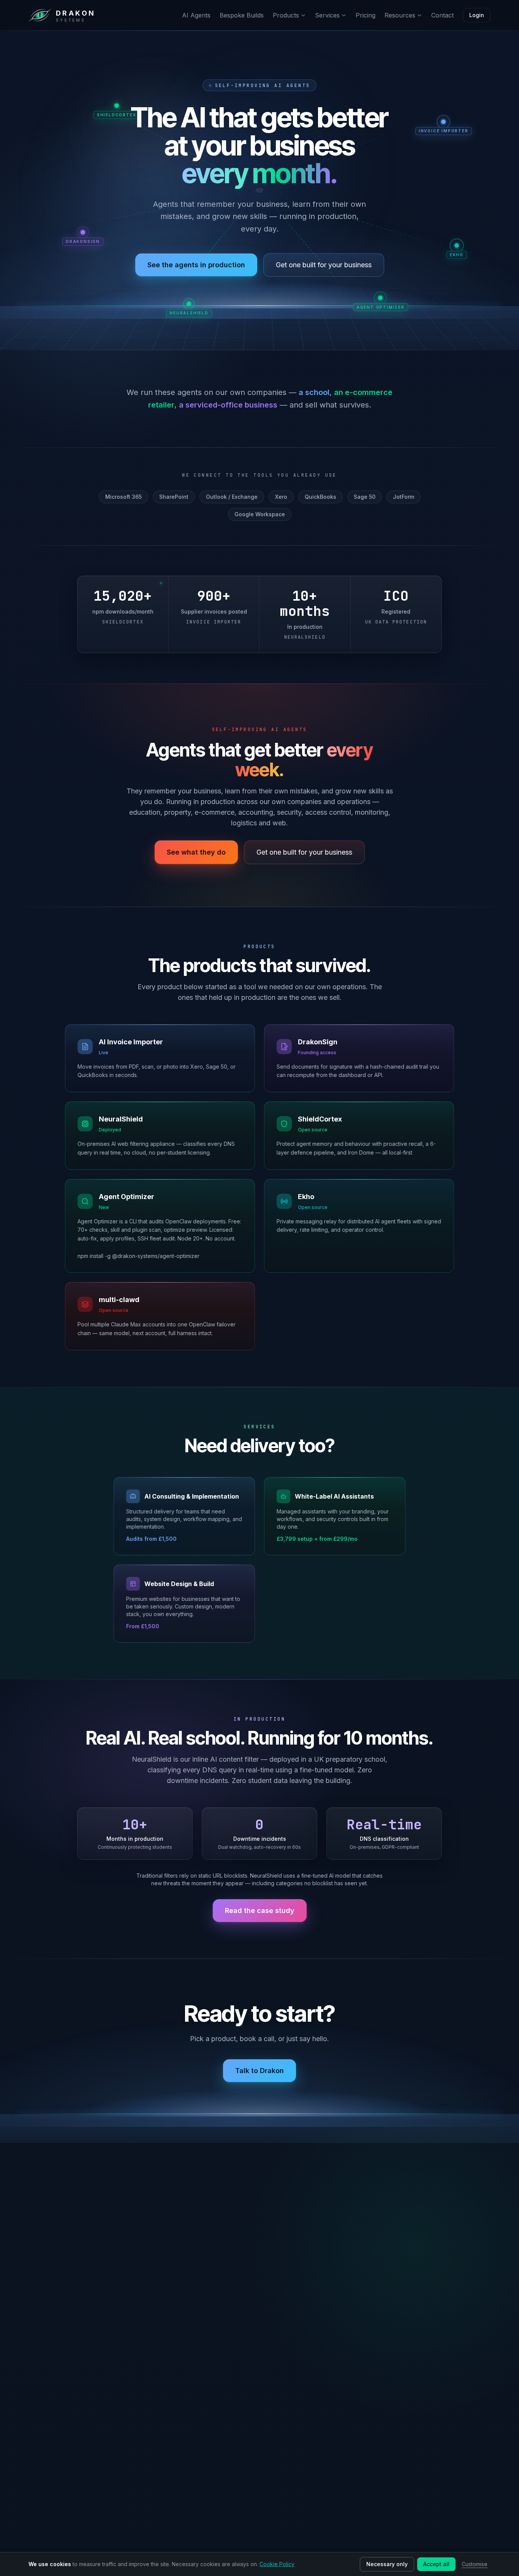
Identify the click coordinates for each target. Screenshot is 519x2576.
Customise (475, 2564)
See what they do (196, 852)
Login (477, 15)
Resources (400, 15)
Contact (442, 15)
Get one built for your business (324, 265)
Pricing (366, 15)
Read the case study (260, 1911)
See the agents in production (196, 265)
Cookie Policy (277, 2564)
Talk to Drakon (259, 2071)
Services (327, 15)
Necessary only (387, 2564)
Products (286, 15)
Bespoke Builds (242, 15)
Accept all (436, 2564)
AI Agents (196, 15)
